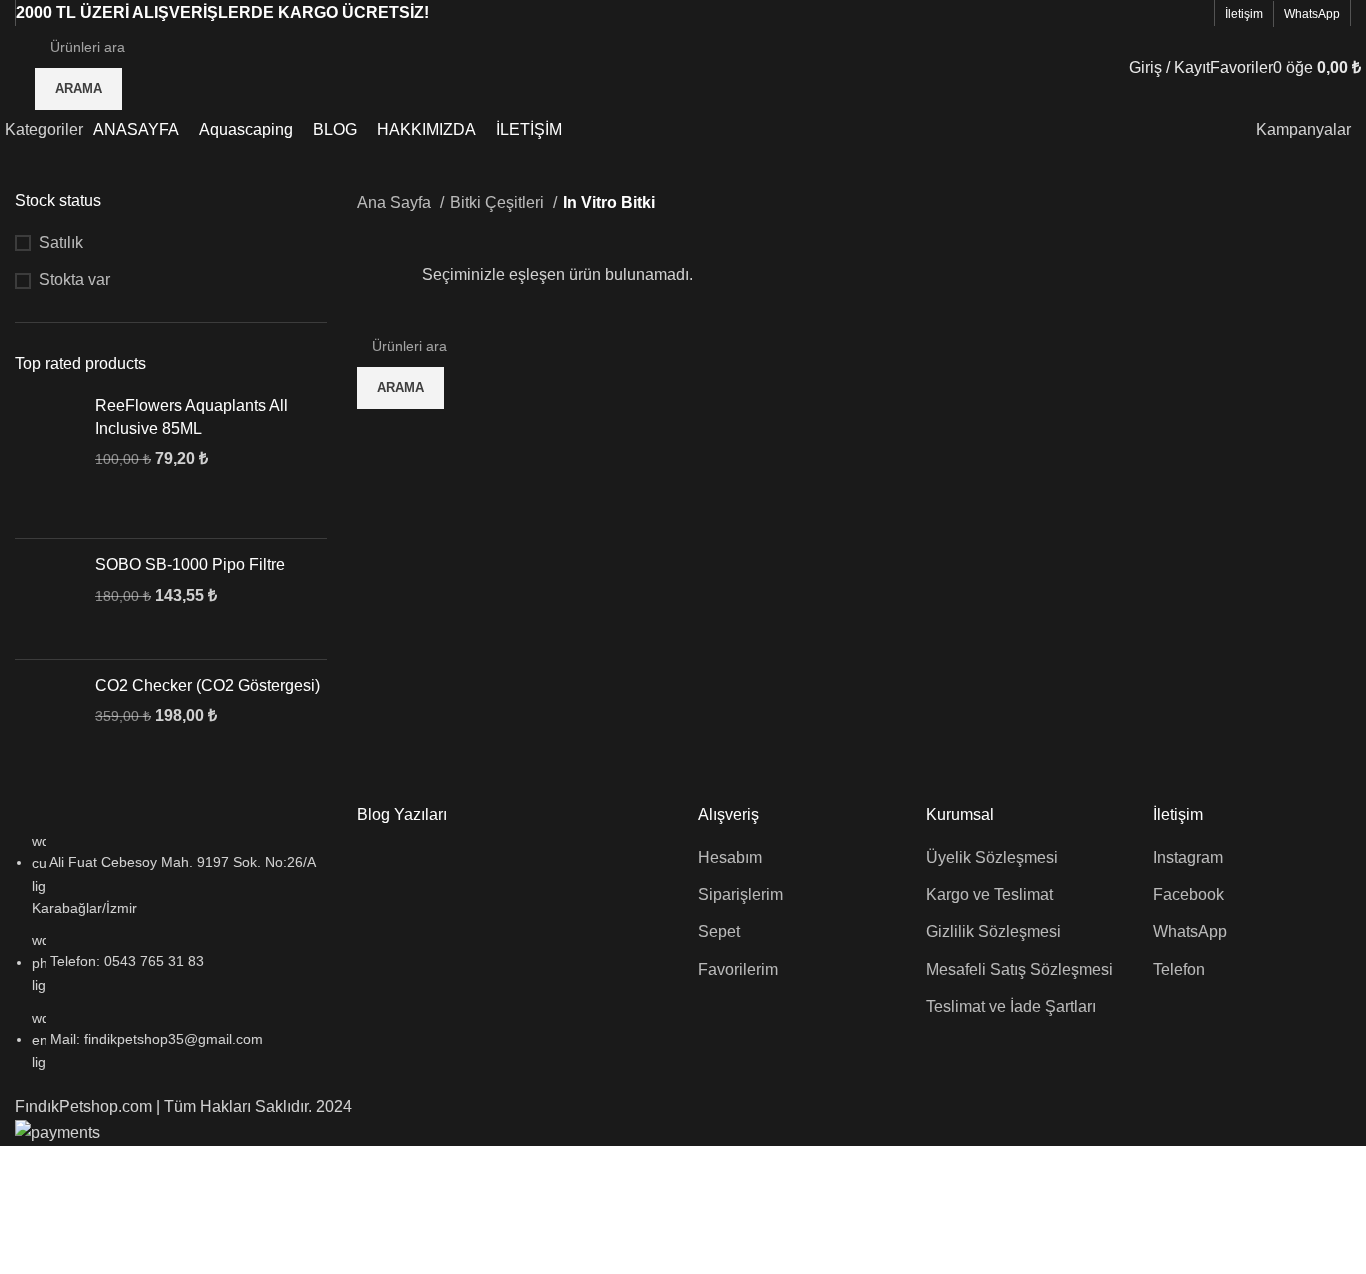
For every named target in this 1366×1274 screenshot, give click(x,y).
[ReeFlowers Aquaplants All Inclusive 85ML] (47, 459)
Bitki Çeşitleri (499, 202)
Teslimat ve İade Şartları (1011, 1006)
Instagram (1188, 857)
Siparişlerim (740, 894)
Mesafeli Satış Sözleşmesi (1019, 969)
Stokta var (74, 279)
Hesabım (730, 857)
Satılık (61, 242)
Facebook (1188, 894)
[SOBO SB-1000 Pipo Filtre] (47, 599)
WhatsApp (1190, 931)
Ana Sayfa (396, 202)
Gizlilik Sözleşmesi (993, 931)
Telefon (1179, 969)
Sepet (719, 931)
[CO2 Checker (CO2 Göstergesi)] (47, 720)
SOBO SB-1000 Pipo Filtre (190, 564)
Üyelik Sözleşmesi (992, 857)
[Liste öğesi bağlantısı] (171, 952)
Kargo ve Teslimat (989, 894)
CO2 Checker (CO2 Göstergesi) (207, 685)
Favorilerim (738, 969)
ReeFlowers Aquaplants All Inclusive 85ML (191, 416)
